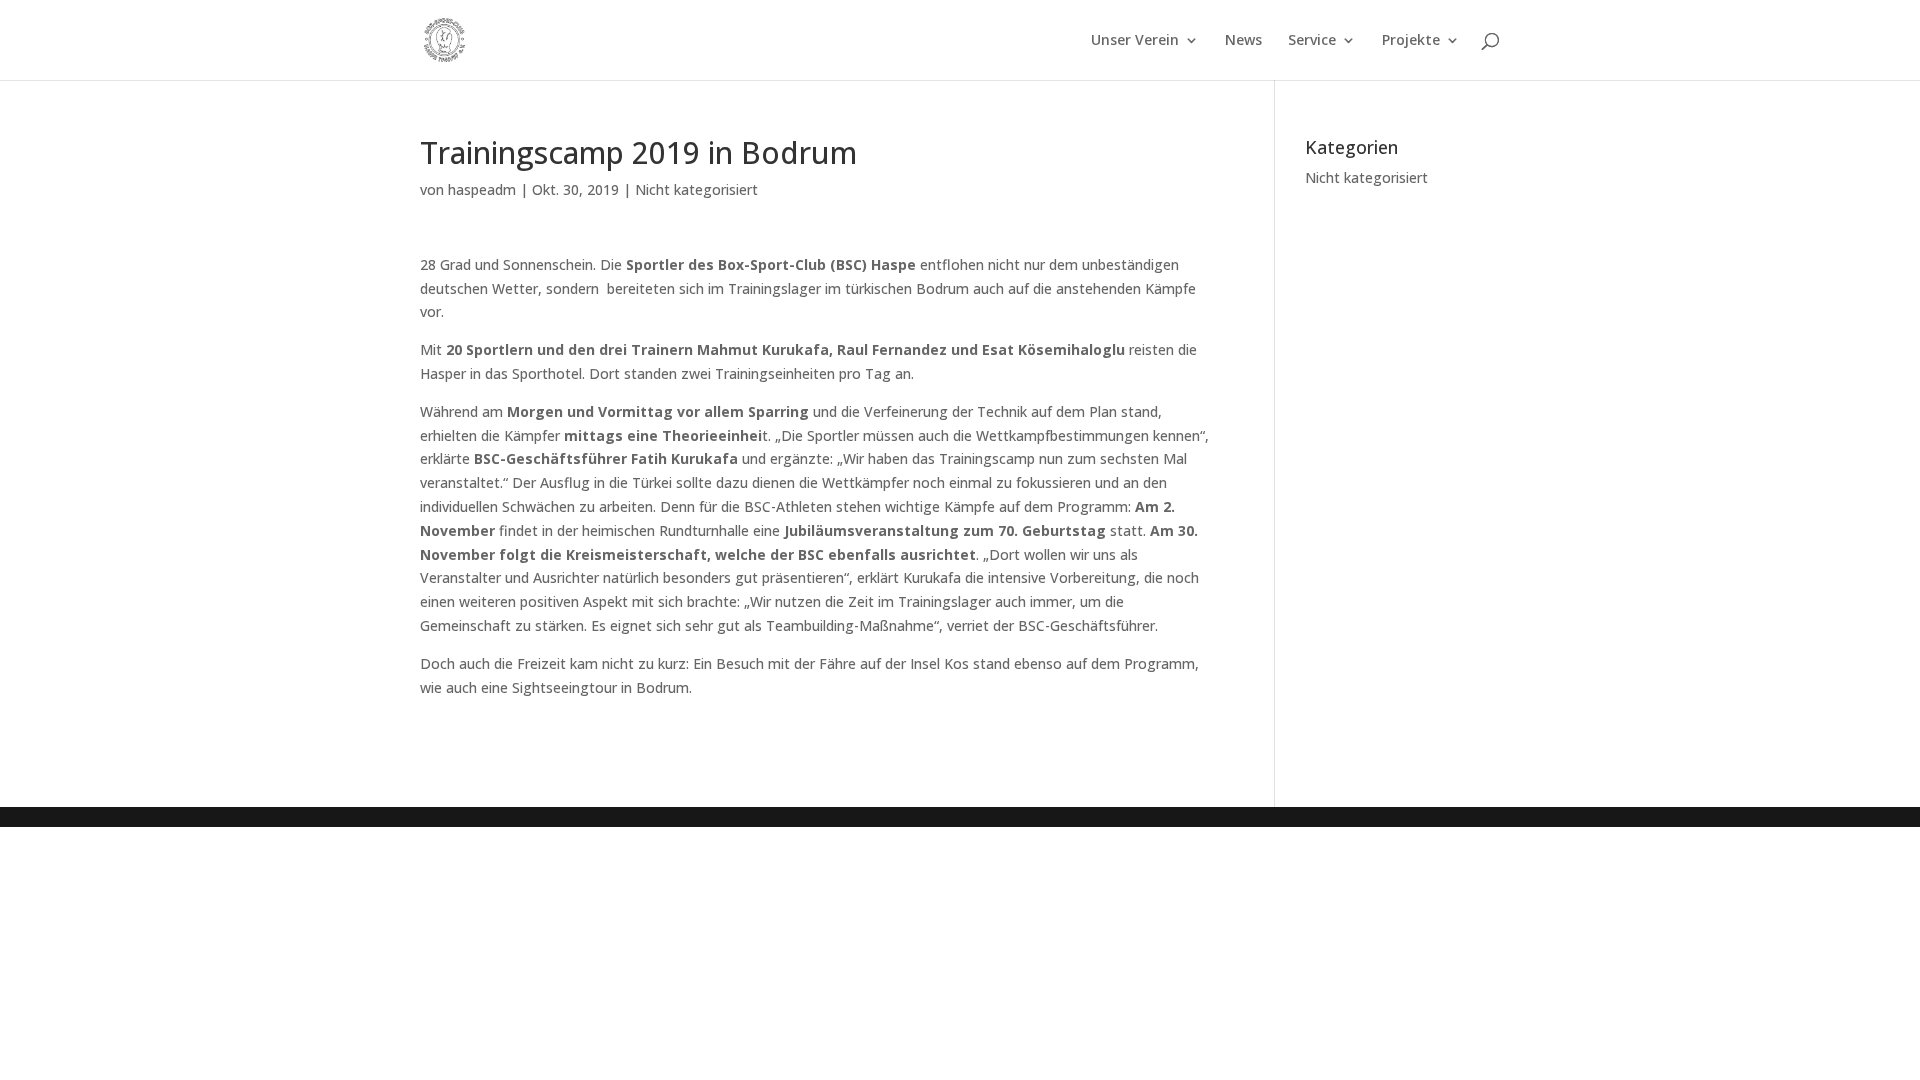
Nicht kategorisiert (696, 189)
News (1243, 41)
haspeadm (482, 189)
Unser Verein (1135, 41)
